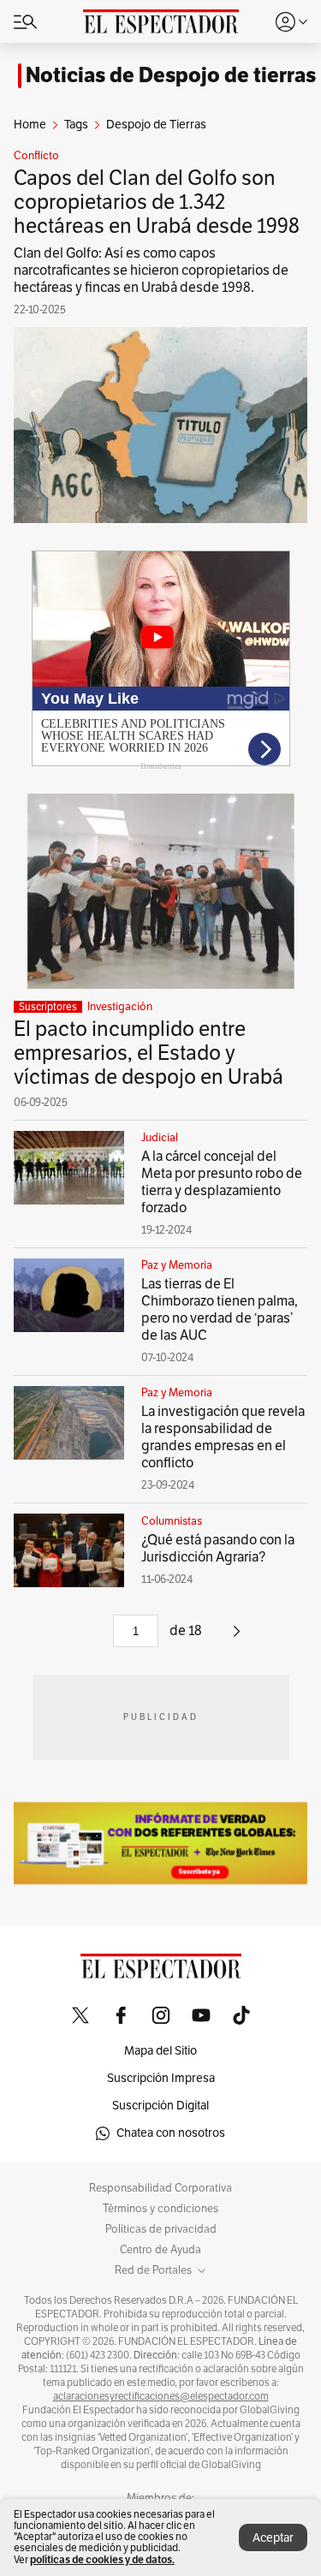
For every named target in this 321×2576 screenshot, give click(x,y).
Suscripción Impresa (161, 2078)
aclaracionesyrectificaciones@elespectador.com (161, 2396)
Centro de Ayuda (160, 2250)
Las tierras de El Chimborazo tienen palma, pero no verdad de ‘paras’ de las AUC (220, 1310)
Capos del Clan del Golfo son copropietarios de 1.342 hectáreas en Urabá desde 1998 (159, 202)
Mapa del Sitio (160, 2051)
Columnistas (172, 1521)
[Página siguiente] (237, 1638)
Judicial (160, 1138)
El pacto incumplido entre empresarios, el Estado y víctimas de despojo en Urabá (149, 1053)
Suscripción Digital (160, 2106)
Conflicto (36, 156)
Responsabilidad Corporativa (160, 2188)
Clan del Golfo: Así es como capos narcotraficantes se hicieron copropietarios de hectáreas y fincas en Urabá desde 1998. (151, 271)
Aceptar (273, 2538)
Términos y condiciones (160, 2209)
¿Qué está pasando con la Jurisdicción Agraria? (218, 1549)
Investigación (120, 1007)
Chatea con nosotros (171, 2133)
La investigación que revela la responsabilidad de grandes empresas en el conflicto (223, 1437)
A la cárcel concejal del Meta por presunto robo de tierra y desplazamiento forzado (222, 1182)
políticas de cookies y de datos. (102, 2559)
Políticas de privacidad (161, 2229)
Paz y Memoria (177, 1265)
